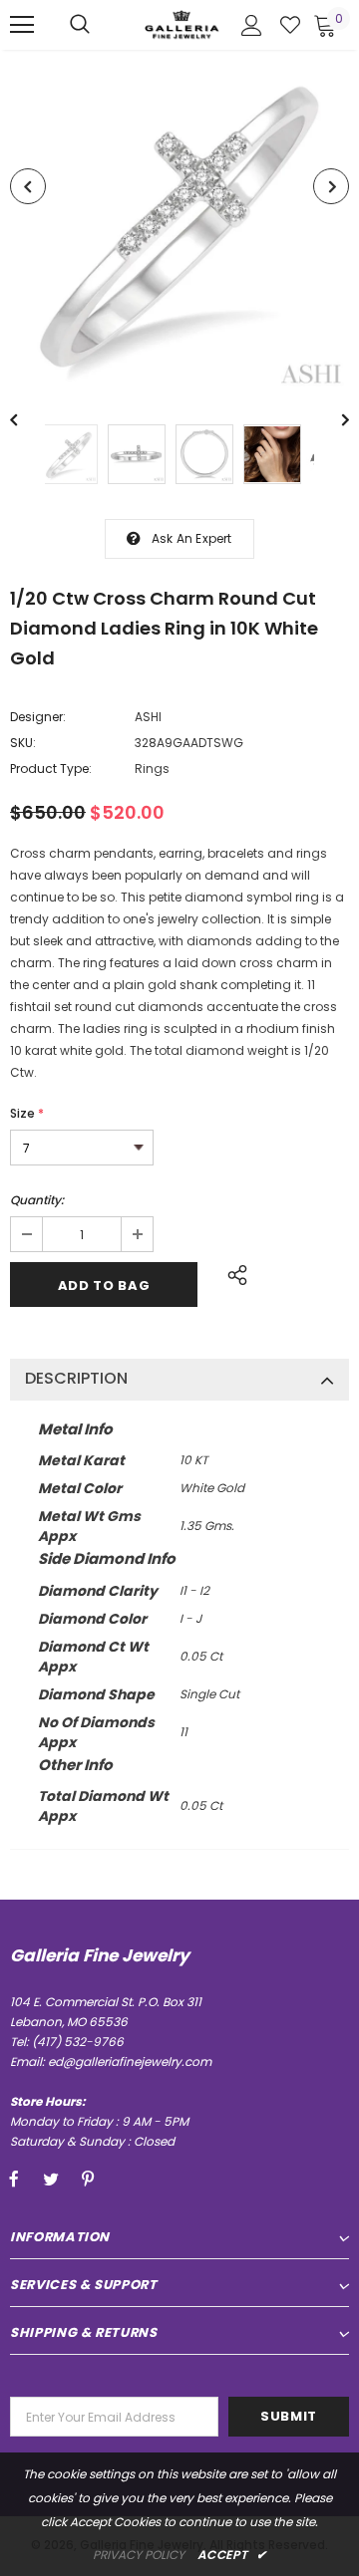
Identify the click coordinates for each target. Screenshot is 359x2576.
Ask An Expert (192, 538)
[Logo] (182, 24)
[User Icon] (252, 25)
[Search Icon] (80, 25)
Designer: (38, 717)
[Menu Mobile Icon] (22, 25)
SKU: (23, 743)
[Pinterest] (88, 2180)
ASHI (148, 717)
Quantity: (37, 1200)
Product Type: (51, 769)
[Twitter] (51, 2180)
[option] (179, 222)
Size (27, 1113)
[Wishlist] (290, 25)
